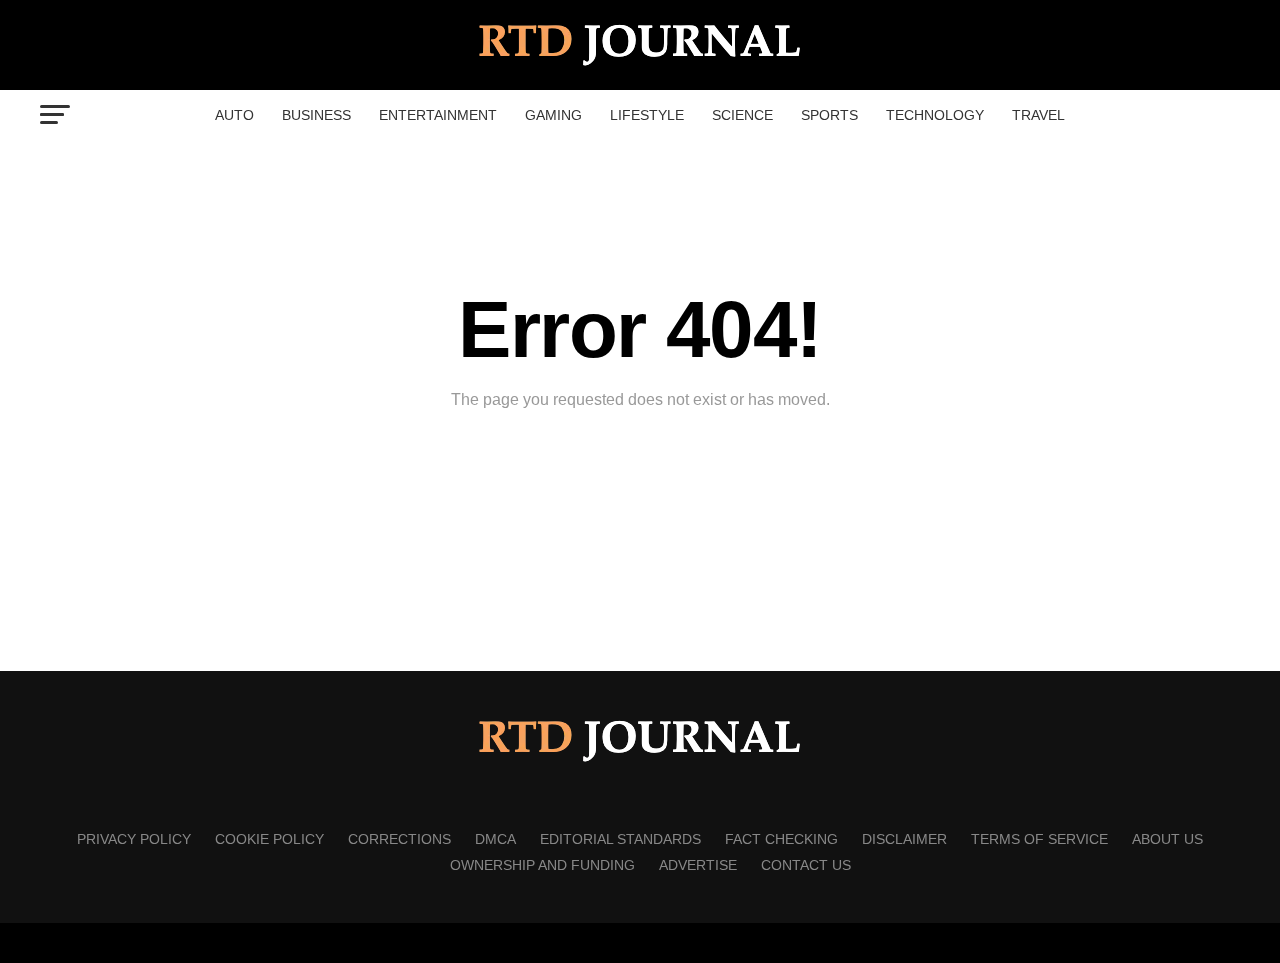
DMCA (495, 839)
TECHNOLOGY (935, 115)
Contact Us (806, 865)
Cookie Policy (269, 839)
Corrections (399, 839)
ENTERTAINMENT (438, 115)
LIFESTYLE (647, 115)
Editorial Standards (620, 839)
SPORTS (829, 115)
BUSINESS (316, 115)
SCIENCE (742, 115)
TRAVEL (1038, 115)
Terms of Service (1039, 839)
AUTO (234, 115)
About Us (1167, 839)
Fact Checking (781, 839)
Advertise (698, 865)
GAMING (553, 115)
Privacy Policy (134, 839)
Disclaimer (904, 839)
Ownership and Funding (542, 865)
